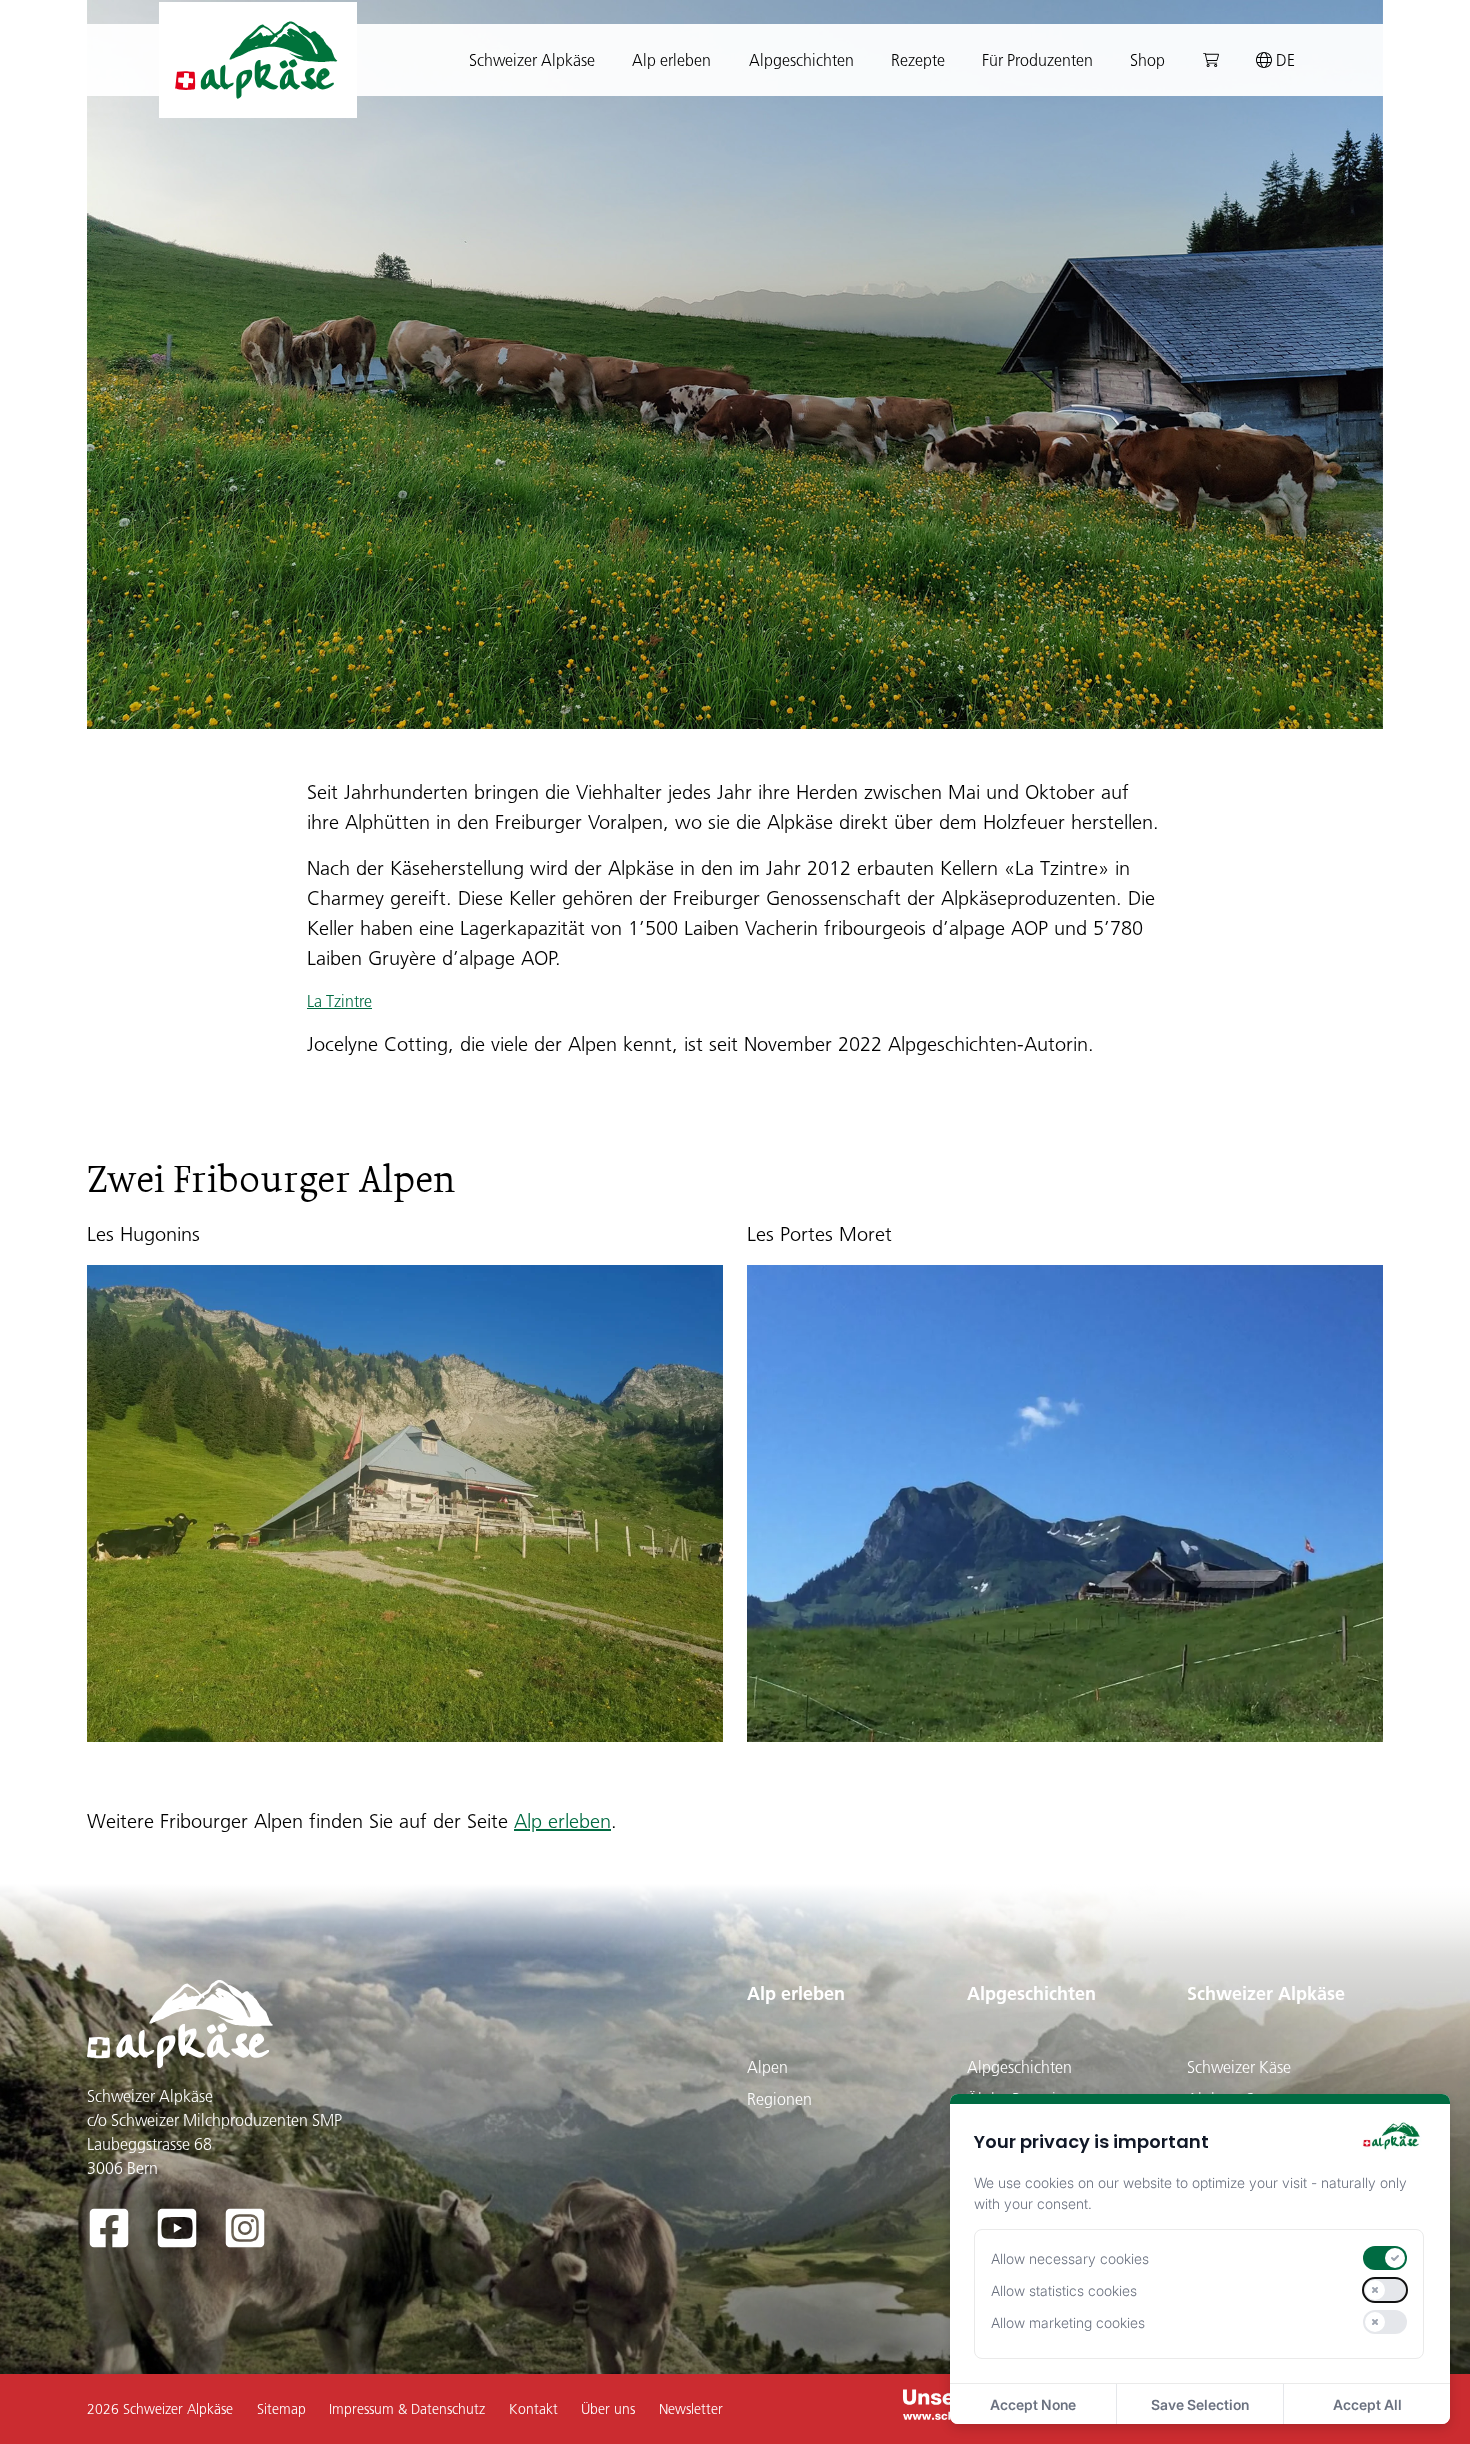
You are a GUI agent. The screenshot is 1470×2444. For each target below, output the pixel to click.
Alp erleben (562, 1821)
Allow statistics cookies (1064, 2290)
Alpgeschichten (1031, 1993)
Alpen (767, 2067)
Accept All (1367, 2404)
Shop (1147, 60)
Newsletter (691, 2409)
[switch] (1385, 2258)
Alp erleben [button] (671, 60)
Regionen (779, 2099)
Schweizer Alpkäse (1266, 1993)
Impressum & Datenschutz (407, 2409)
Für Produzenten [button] (1037, 60)
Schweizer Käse (1239, 2067)
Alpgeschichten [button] (801, 60)
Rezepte (918, 60)
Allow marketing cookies (1068, 2322)
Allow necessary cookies (1070, 2258)
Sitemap (281, 2409)
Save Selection (1200, 2404)
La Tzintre (339, 1001)
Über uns (608, 2409)
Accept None (1033, 2404)
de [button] (1283, 60)
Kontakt (533, 2409)
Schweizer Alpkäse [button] (532, 60)
